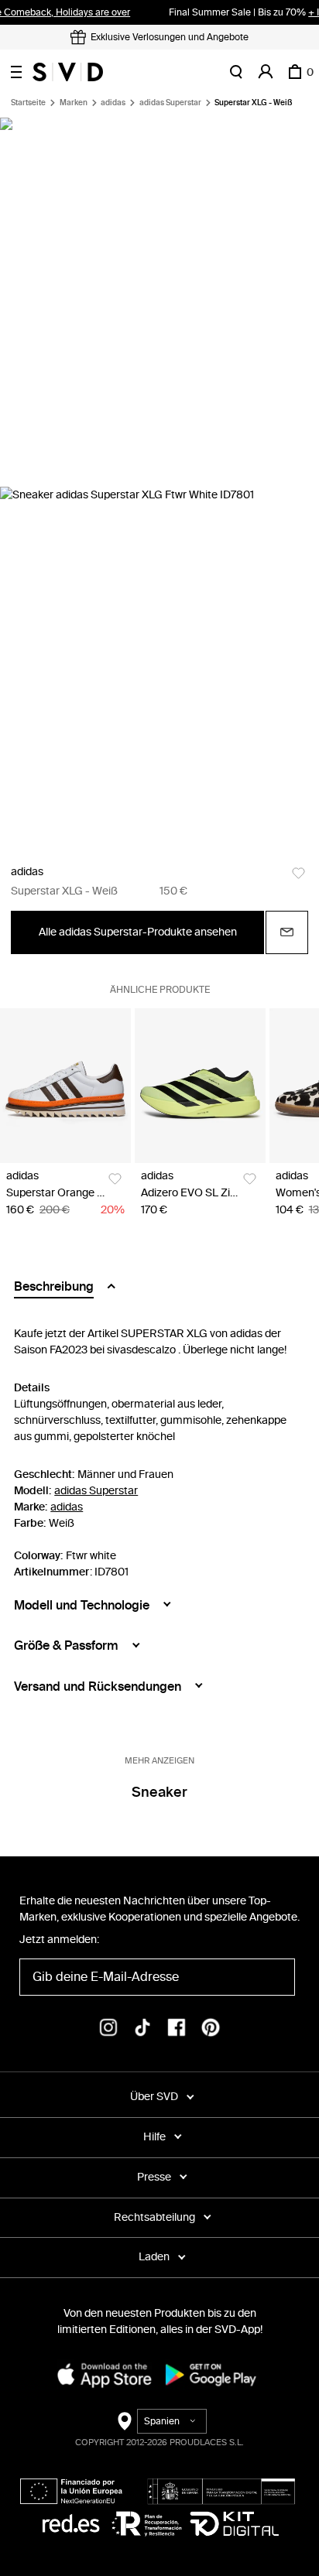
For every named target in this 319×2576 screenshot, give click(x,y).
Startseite (28, 103)
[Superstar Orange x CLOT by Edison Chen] (65, 1086)
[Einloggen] (266, 72)
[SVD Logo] (68, 72)
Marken (74, 103)
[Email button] (287, 932)
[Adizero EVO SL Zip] (200, 1086)
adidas (113, 103)
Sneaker (159, 1792)
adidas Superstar (170, 103)
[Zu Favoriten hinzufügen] (298, 873)
